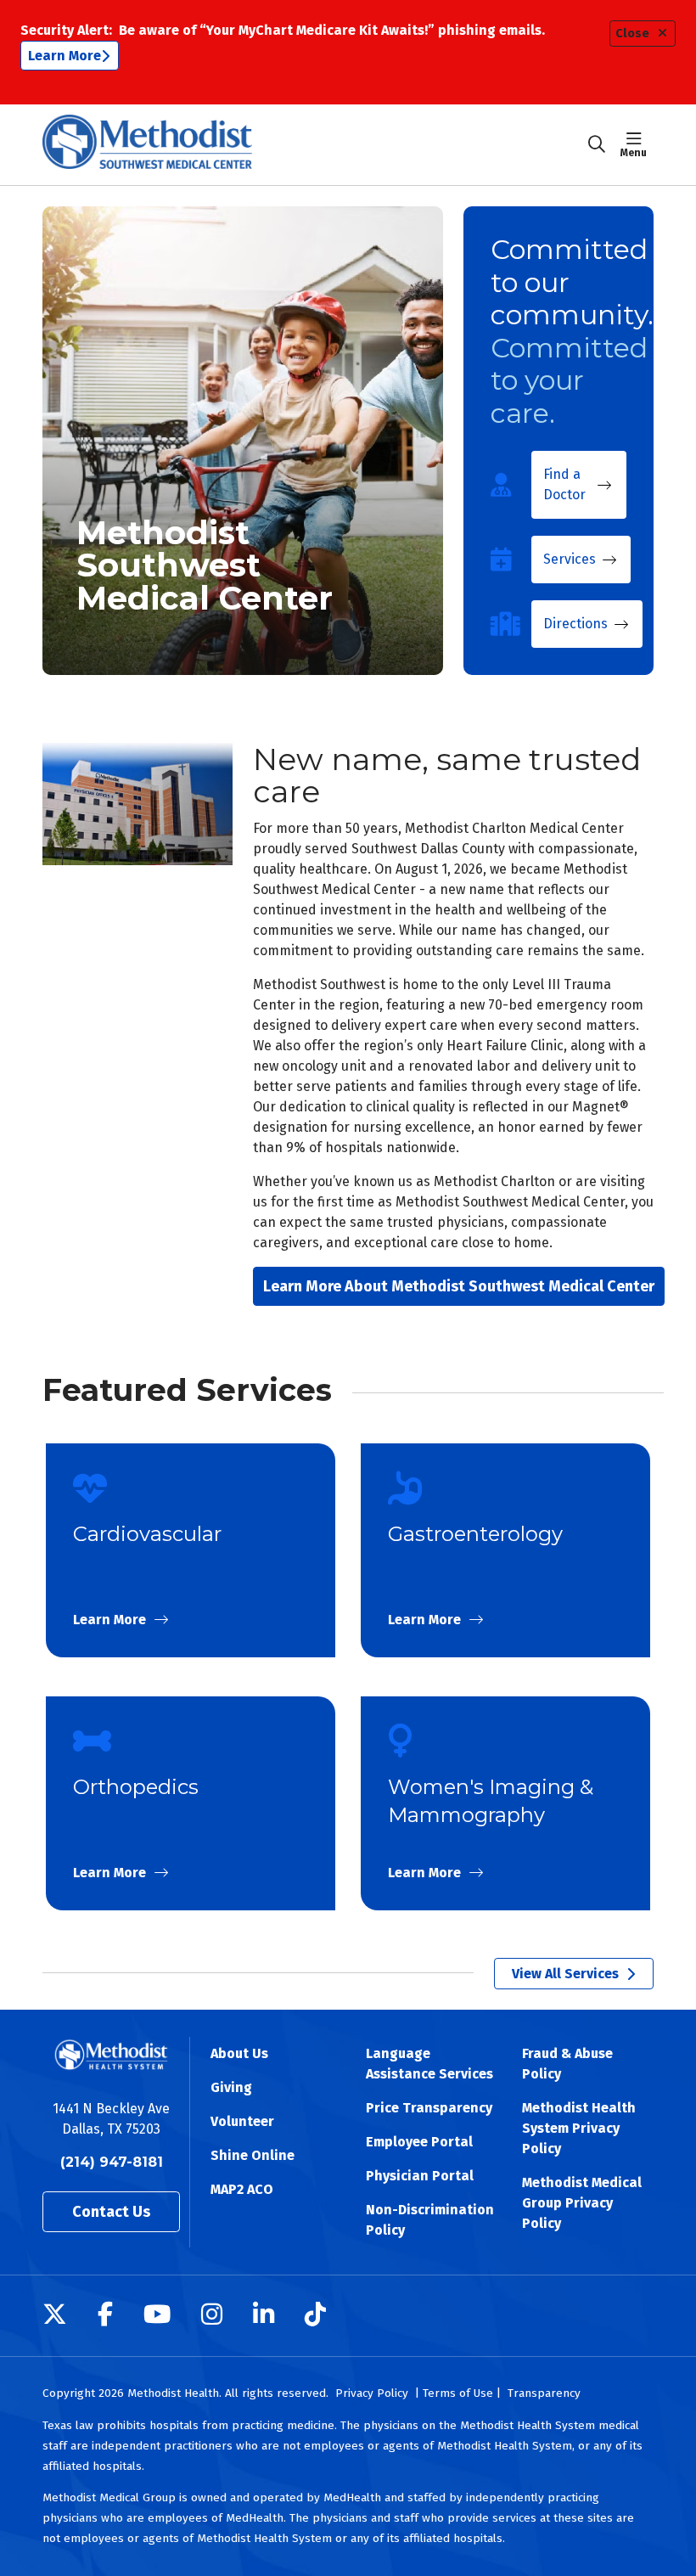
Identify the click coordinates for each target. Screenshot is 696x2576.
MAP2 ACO (242, 2189)
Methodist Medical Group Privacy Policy (582, 2203)
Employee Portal (419, 2142)
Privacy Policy (372, 2393)
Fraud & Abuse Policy (567, 2064)
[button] (637, 144)
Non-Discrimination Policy (430, 2220)
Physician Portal (420, 2176)
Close (632, 34)
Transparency (544, 2393)
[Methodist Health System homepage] (147, 145)
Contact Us (111, 2212)
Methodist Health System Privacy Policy (579, 2128)
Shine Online (253, 2155)
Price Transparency (429, 2108)
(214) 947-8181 (112, 2162)
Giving (231, 2087)
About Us (239, 2053)
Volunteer (242, 2121)
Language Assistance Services (429, 2064)
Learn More (65, 56)
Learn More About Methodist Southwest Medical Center (459, 1286)
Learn (191, 1550)
